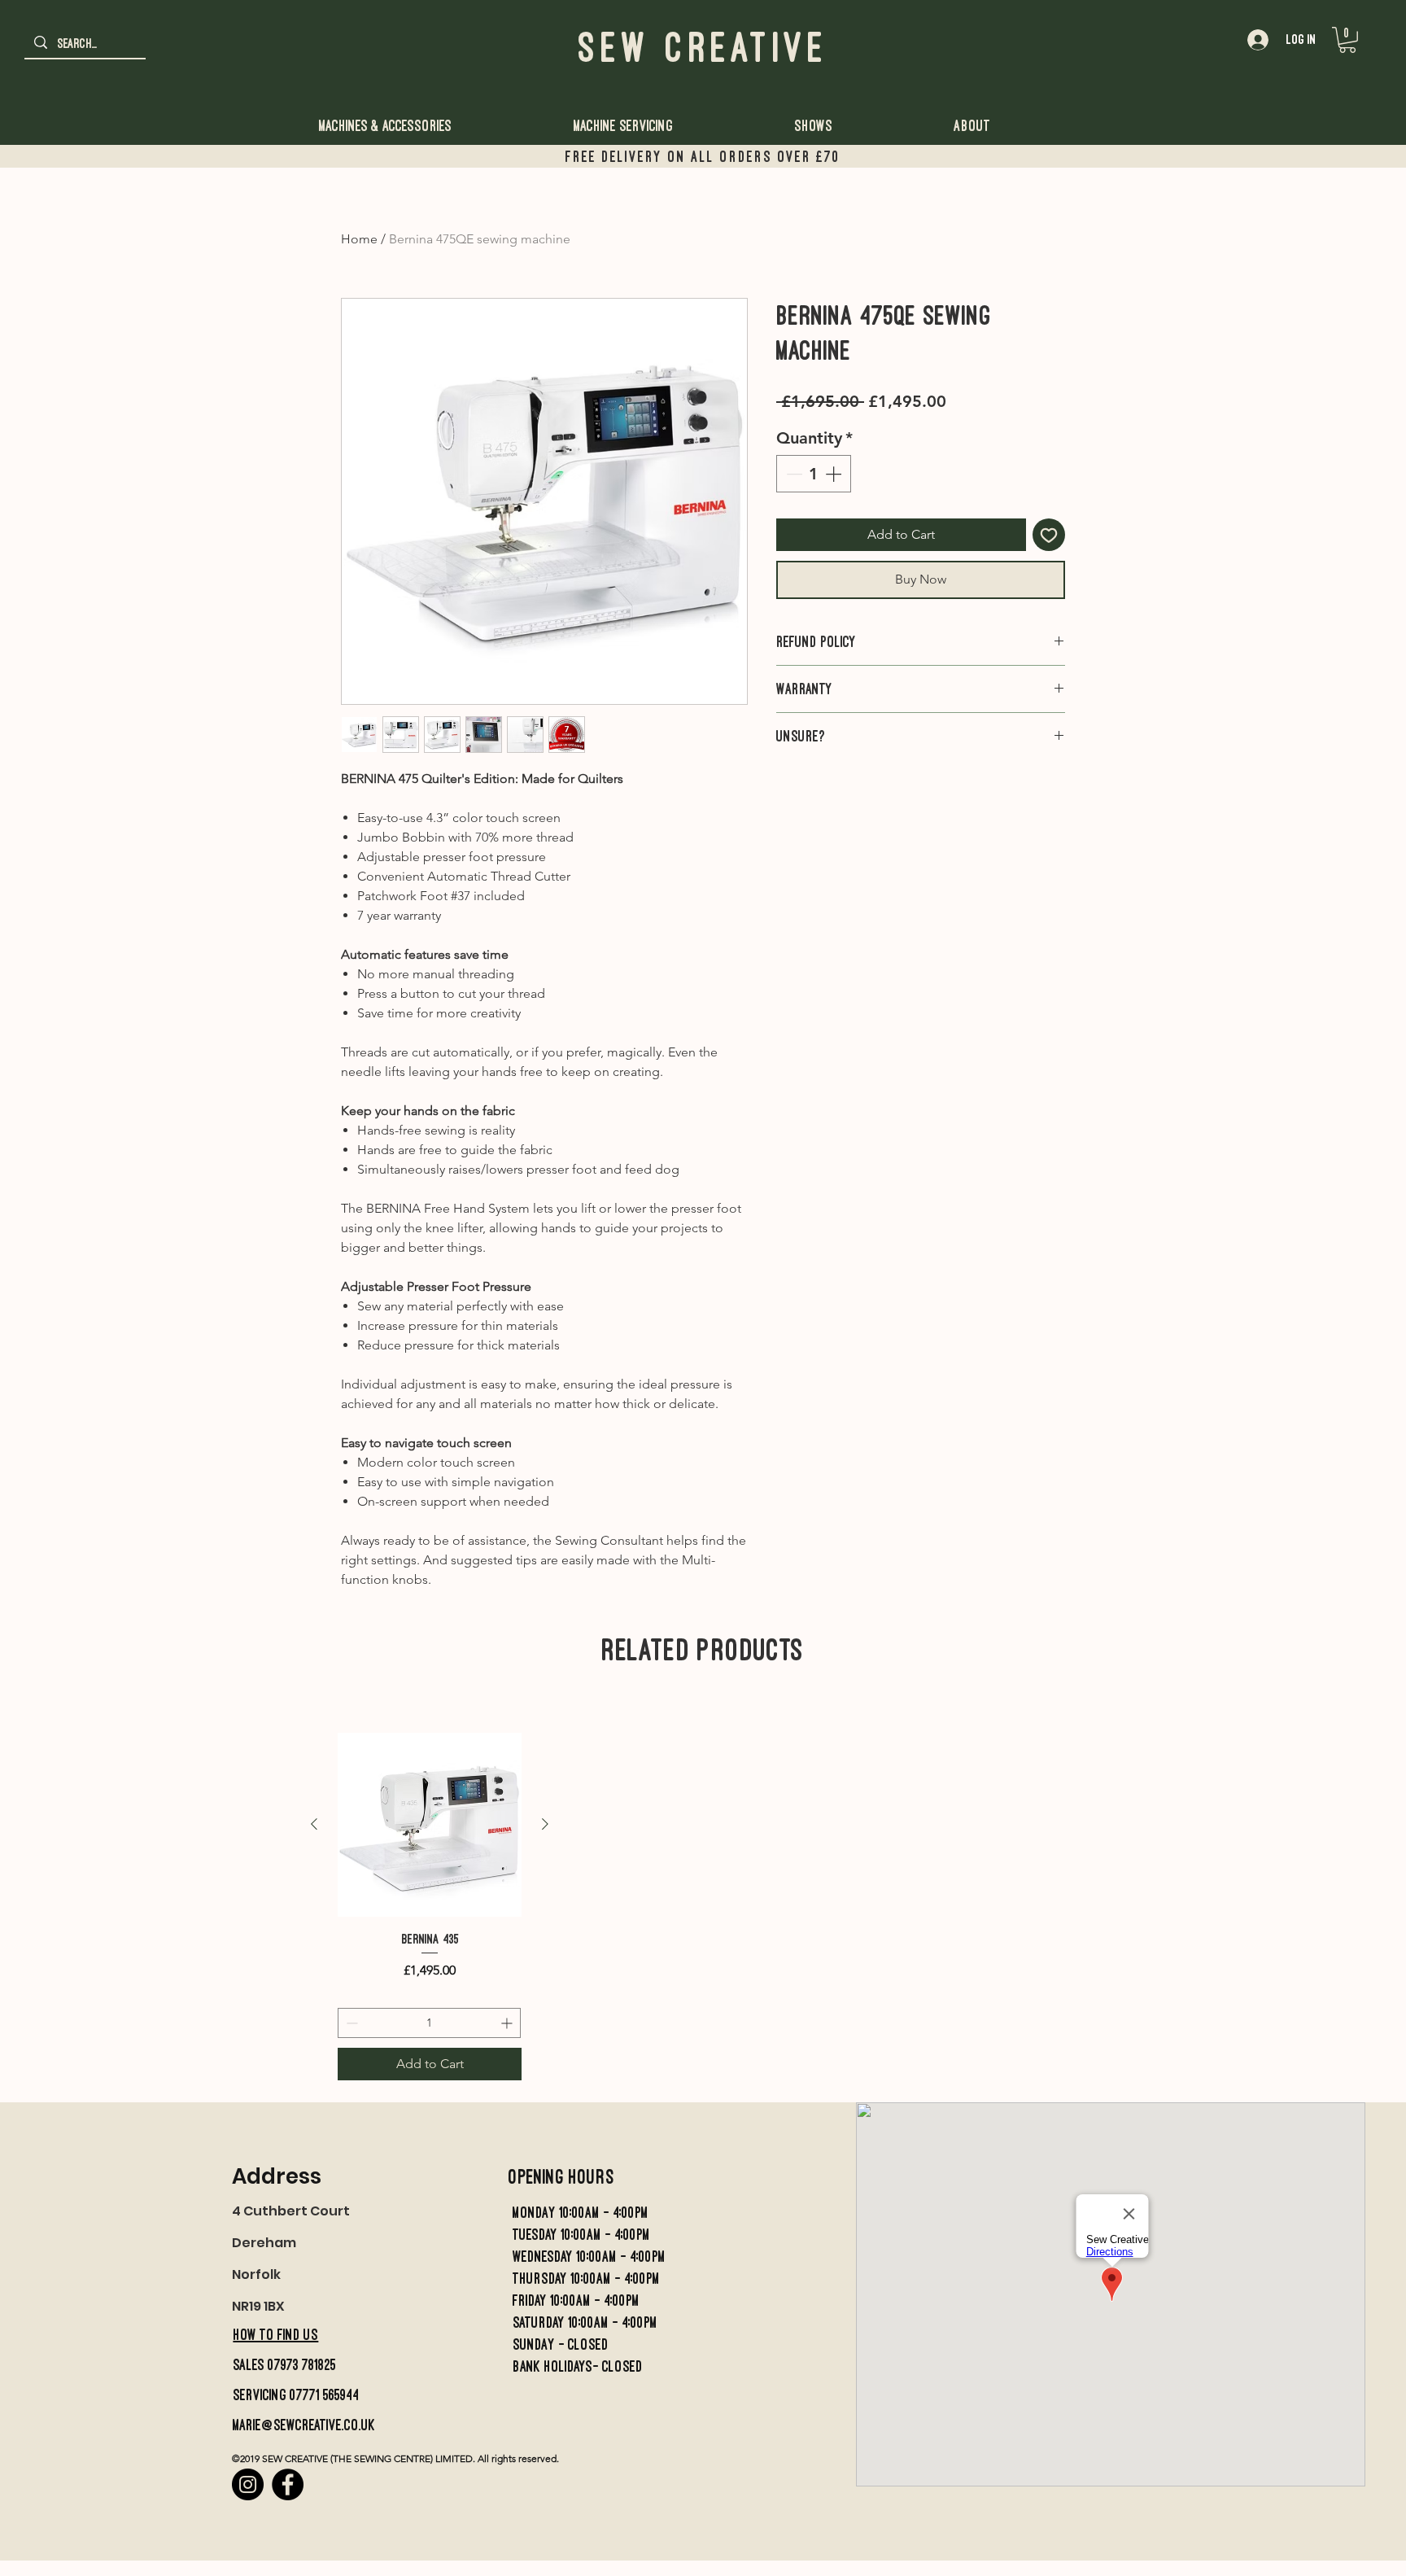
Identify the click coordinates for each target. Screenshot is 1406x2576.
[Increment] (835, 474)
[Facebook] (288, 2484)
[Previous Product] (314, 1824)
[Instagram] (248, 2484)
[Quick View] (430, 1825)
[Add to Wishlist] (1049, 535)
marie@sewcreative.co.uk (304, 2425)
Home (359, 239)
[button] (1347, 40)
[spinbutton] (814, 474)
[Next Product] (545, 1824)
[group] (430, 1907)
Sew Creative (703, 47)
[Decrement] (793, 474)
